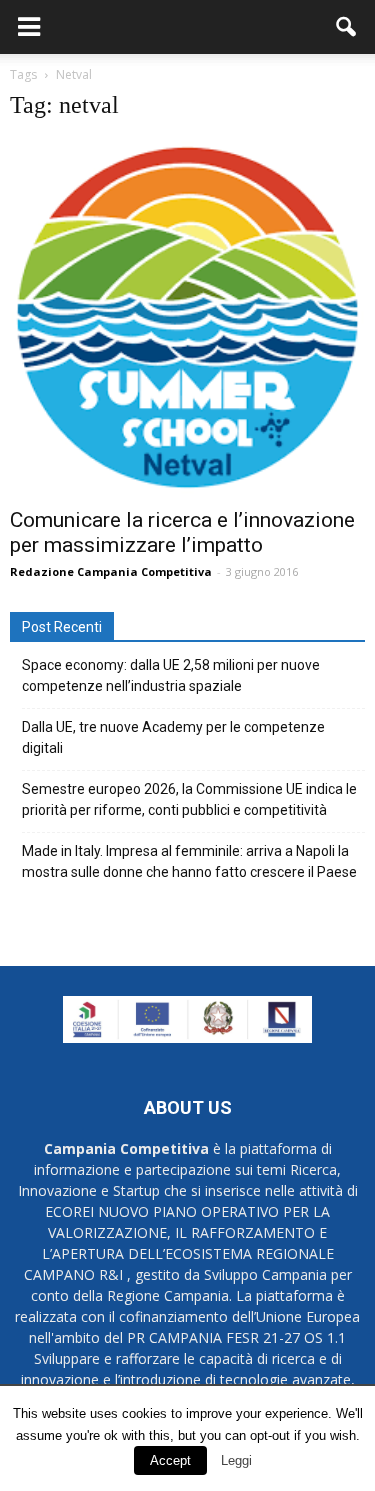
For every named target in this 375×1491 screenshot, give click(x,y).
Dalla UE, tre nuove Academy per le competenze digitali (173, 737)
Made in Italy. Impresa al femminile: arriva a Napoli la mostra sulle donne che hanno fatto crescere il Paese (189, 861)
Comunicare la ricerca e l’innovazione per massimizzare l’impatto (182, 532)
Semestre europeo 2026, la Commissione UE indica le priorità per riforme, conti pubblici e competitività (189, 799)
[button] (347, 27)
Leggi (236, 1460)
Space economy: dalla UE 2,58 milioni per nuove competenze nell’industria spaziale (171, 675)
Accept (170, 1460)
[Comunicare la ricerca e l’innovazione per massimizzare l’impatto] (187, 317)
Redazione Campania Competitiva (111, 571)
